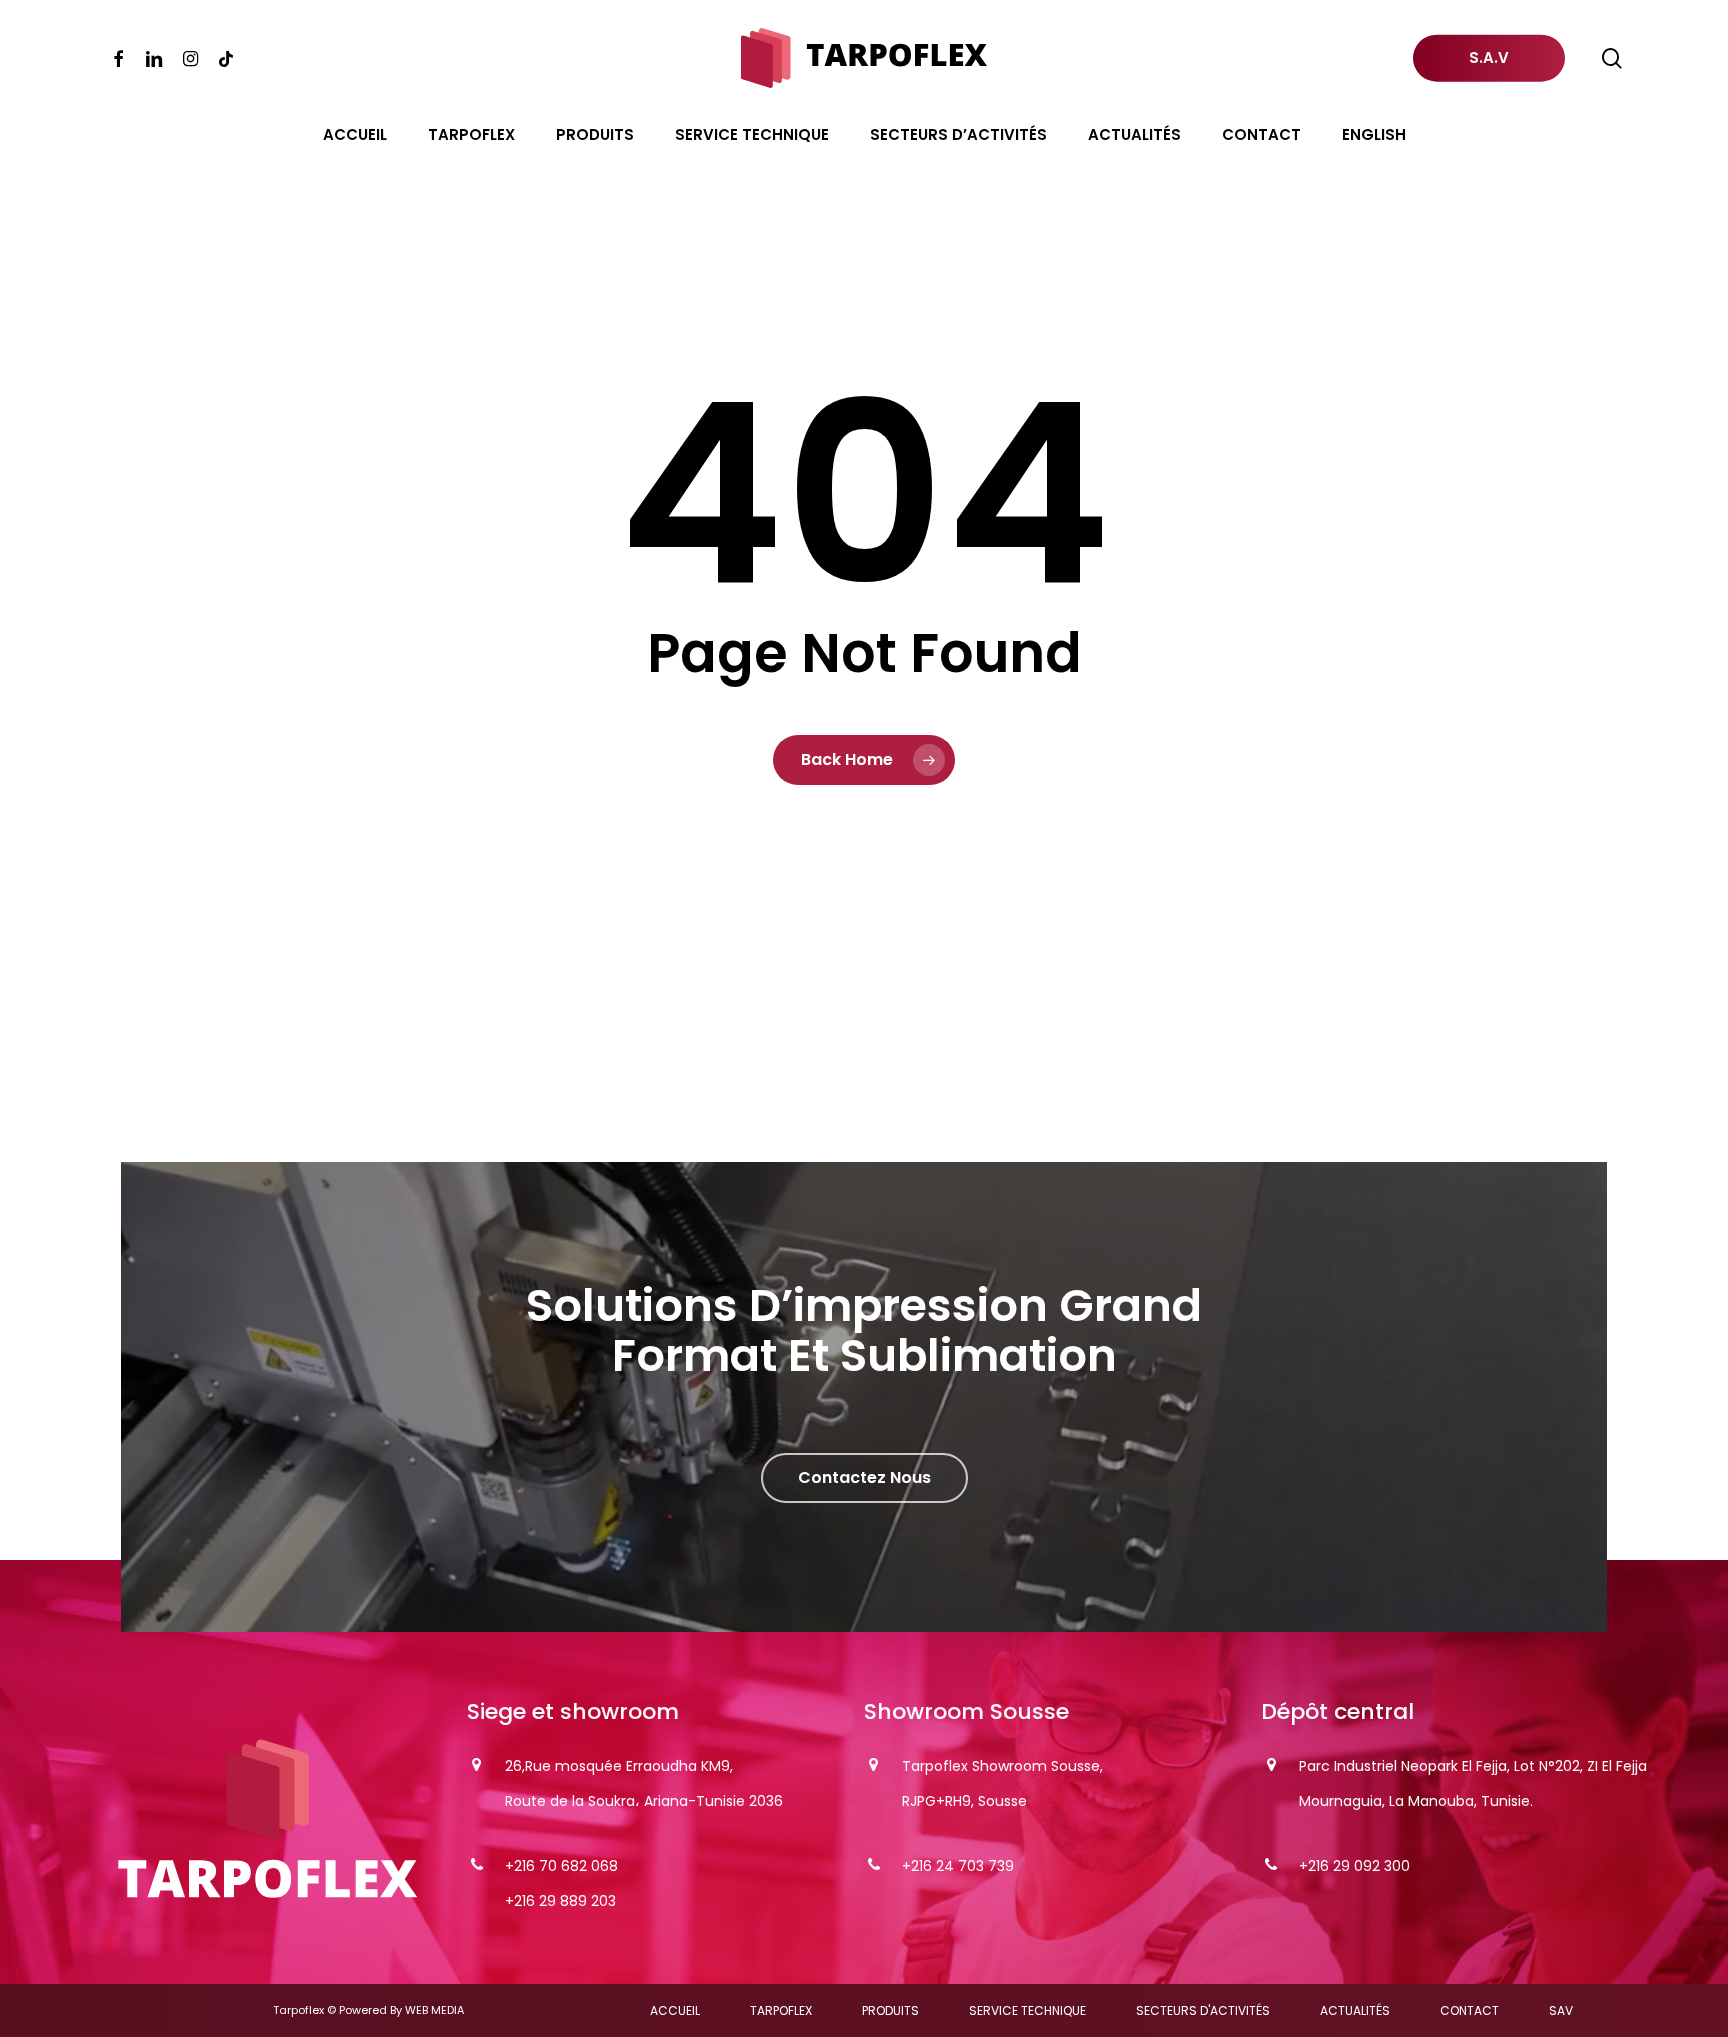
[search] (1612, 58)
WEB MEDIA (434, 2010)
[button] (864, 1478)
